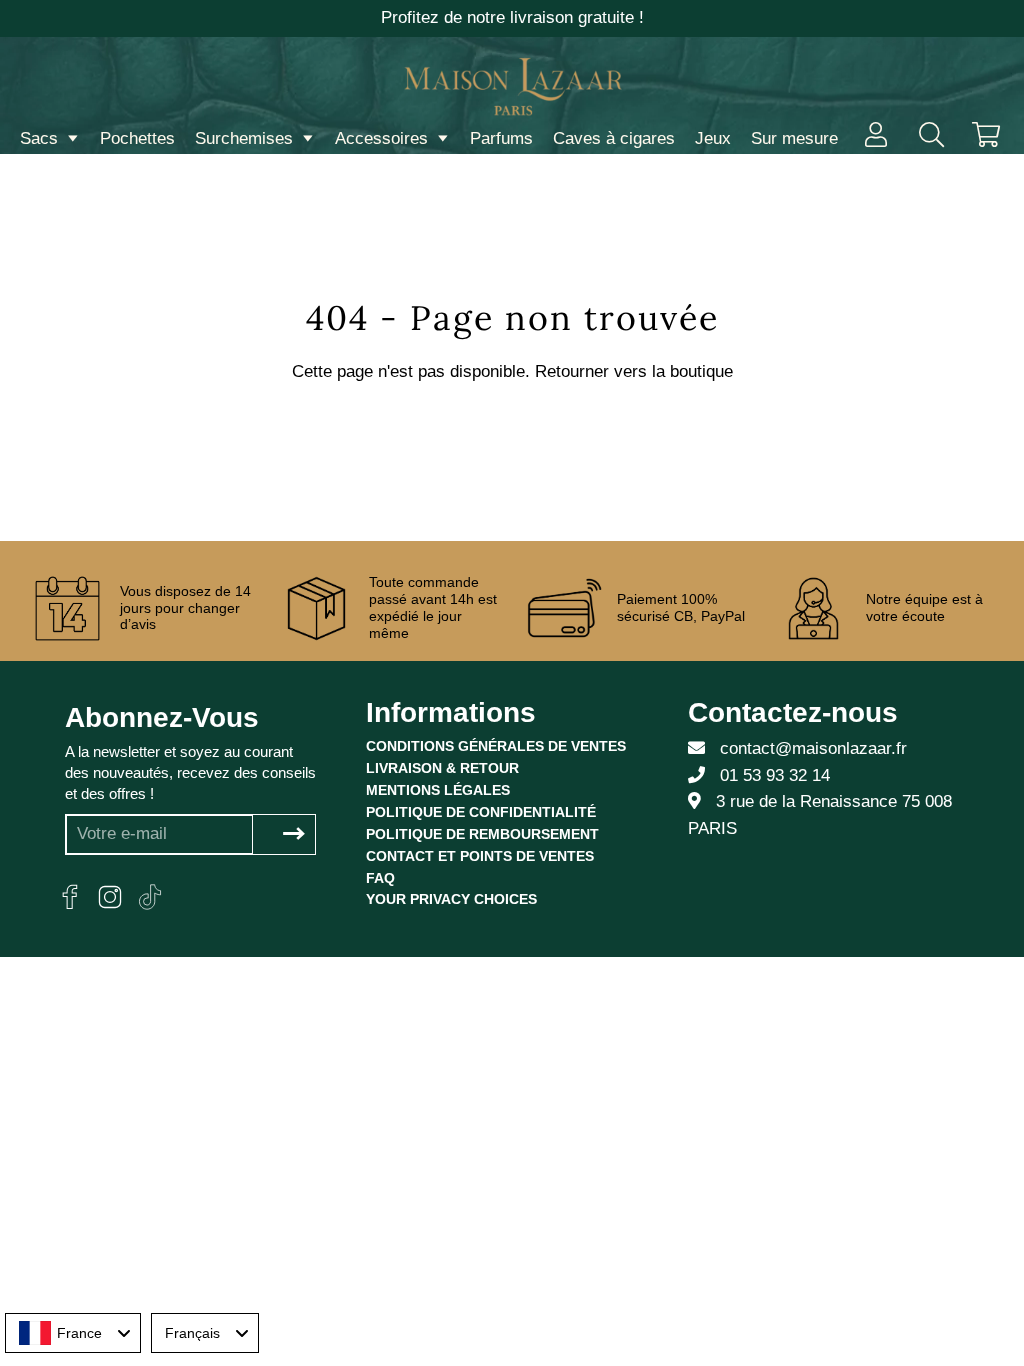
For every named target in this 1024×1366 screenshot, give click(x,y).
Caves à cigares (614, 138)
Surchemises (246, 138)
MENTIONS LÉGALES (438, 790)
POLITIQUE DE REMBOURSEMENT (482, 834)
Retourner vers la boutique (634, 371)
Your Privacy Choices (451, 899)
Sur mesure (794, 138)
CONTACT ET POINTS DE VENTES (480, 856)
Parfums (501, 138)
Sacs (41, 138)
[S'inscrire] (294, 834)
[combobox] (73, 1333)
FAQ (380, 878)
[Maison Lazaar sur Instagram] (110, 897)
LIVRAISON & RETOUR (442, 768)
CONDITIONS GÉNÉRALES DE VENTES (496, 746)
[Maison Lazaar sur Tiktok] (150, 897)
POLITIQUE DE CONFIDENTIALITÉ (481, 812)
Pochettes (137, 138)
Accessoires (384, 138)
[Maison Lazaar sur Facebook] (70, 897)
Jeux (713, 138)
